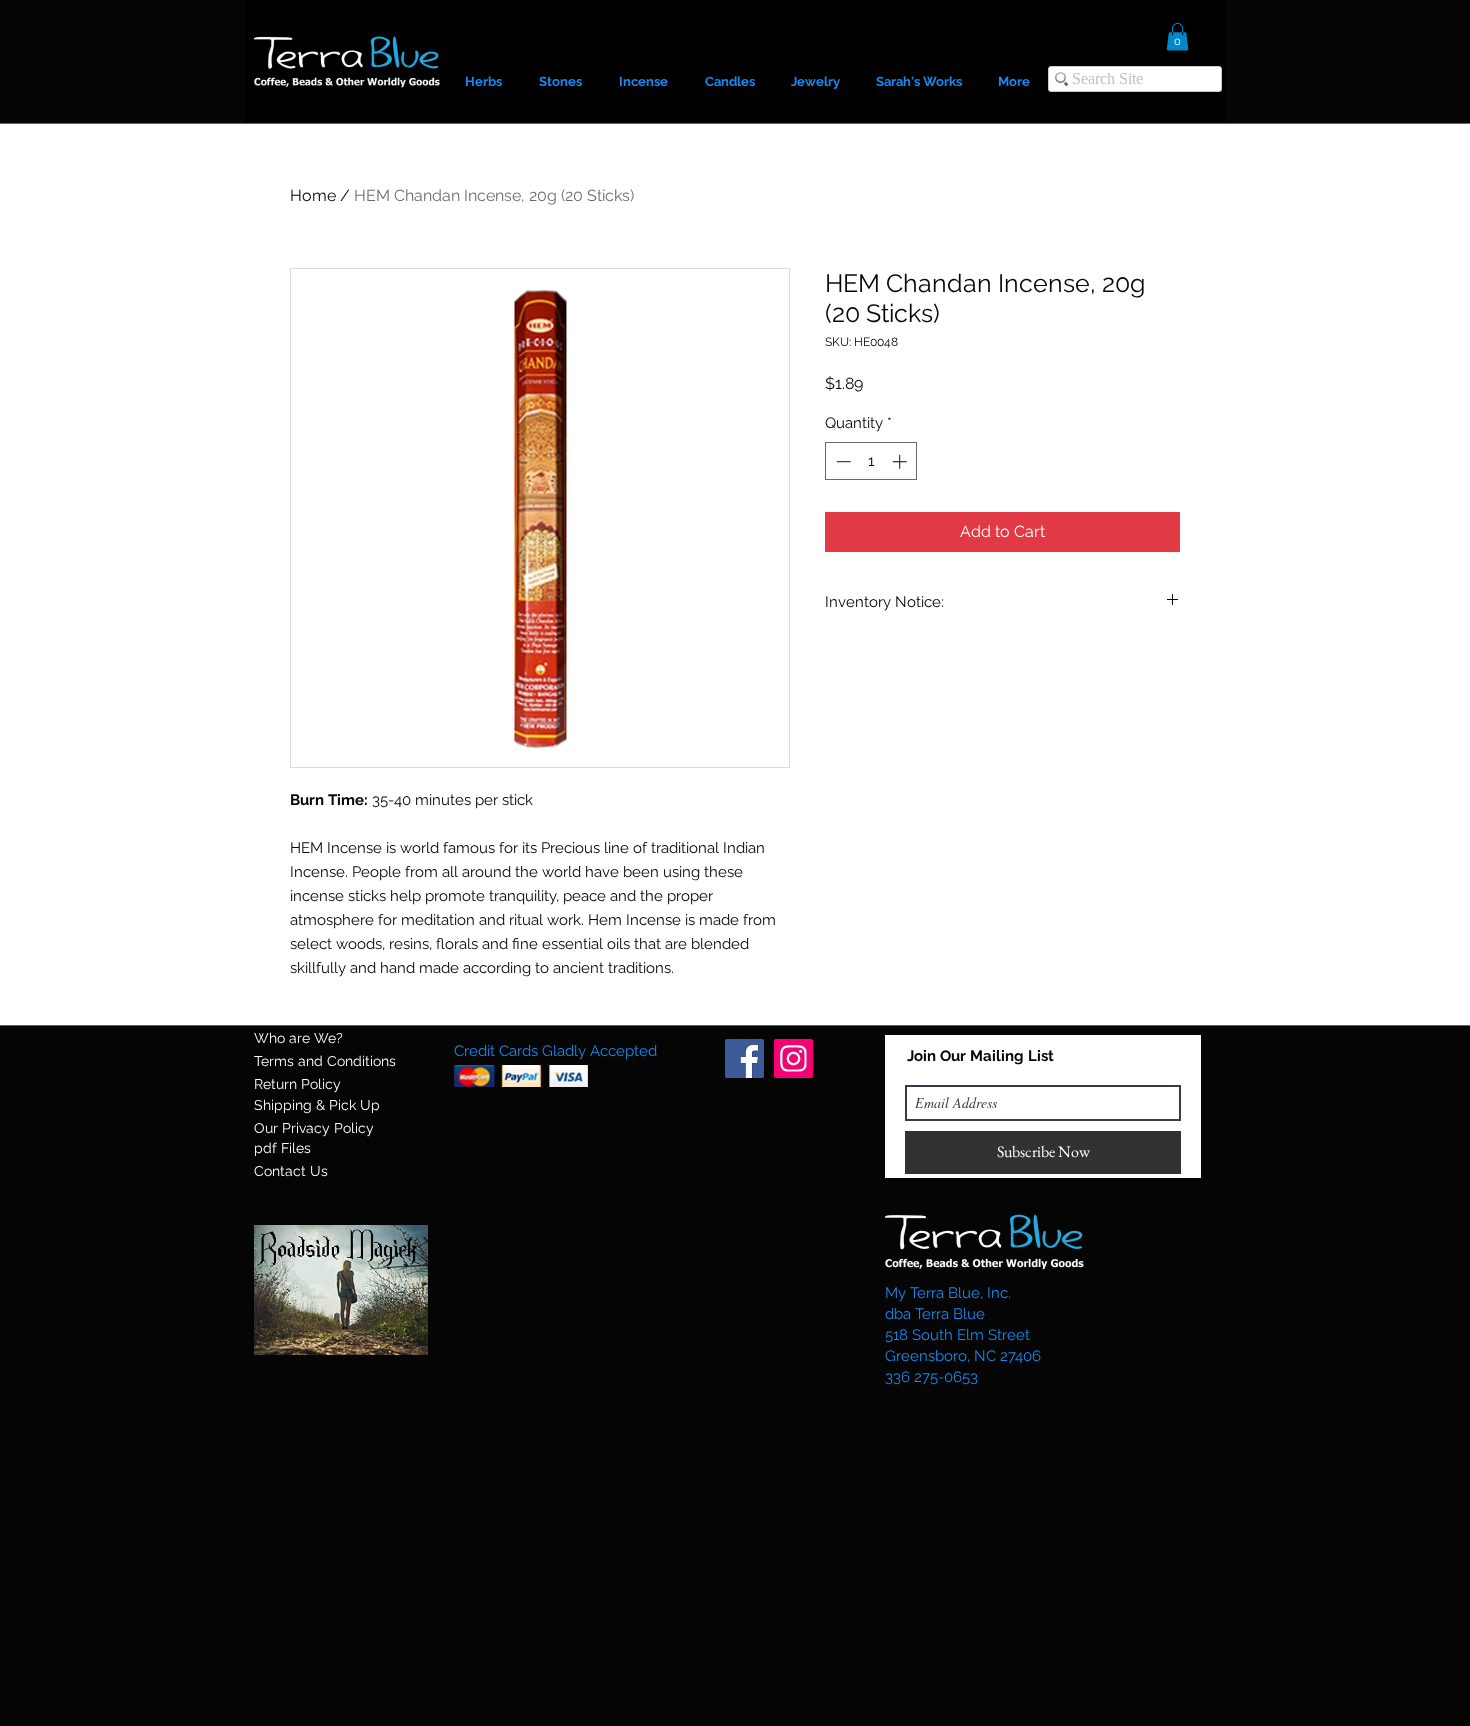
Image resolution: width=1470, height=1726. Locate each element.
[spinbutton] (871, 461)
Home (313, 195)
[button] (1177, 36)
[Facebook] (744, 1058)
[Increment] (901, 461)
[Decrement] (841, 461)
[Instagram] (793, 1058)
